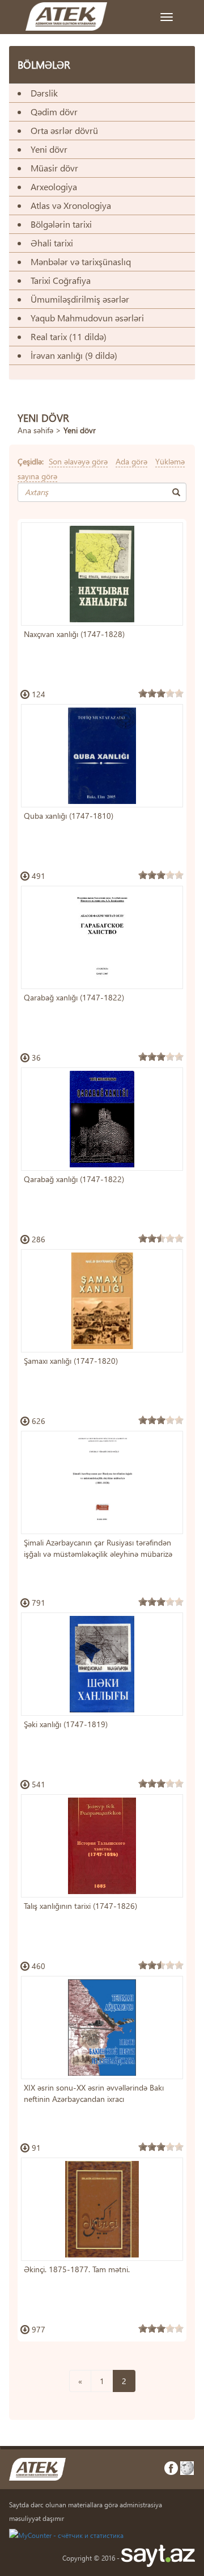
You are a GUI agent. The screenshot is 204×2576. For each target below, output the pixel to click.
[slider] (161, 693)
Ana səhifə (35, 430)
